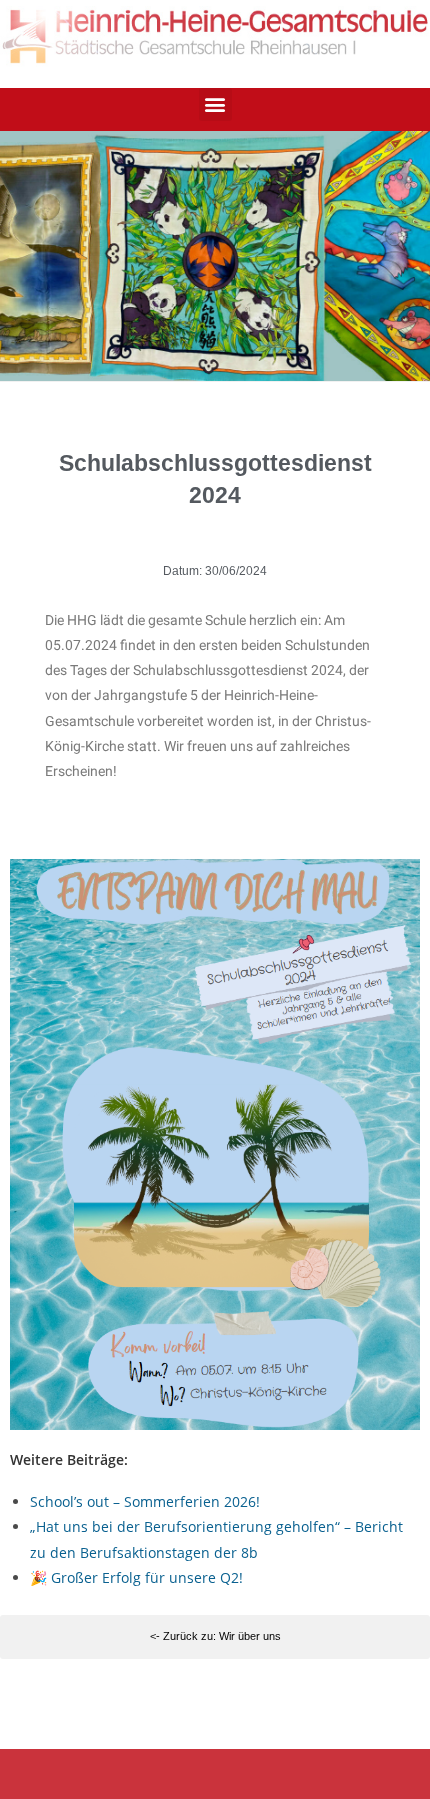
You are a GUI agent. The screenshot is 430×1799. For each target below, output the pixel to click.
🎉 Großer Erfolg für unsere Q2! (136, 1577)
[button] (215, 104)
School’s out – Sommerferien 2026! (145, 1501)
